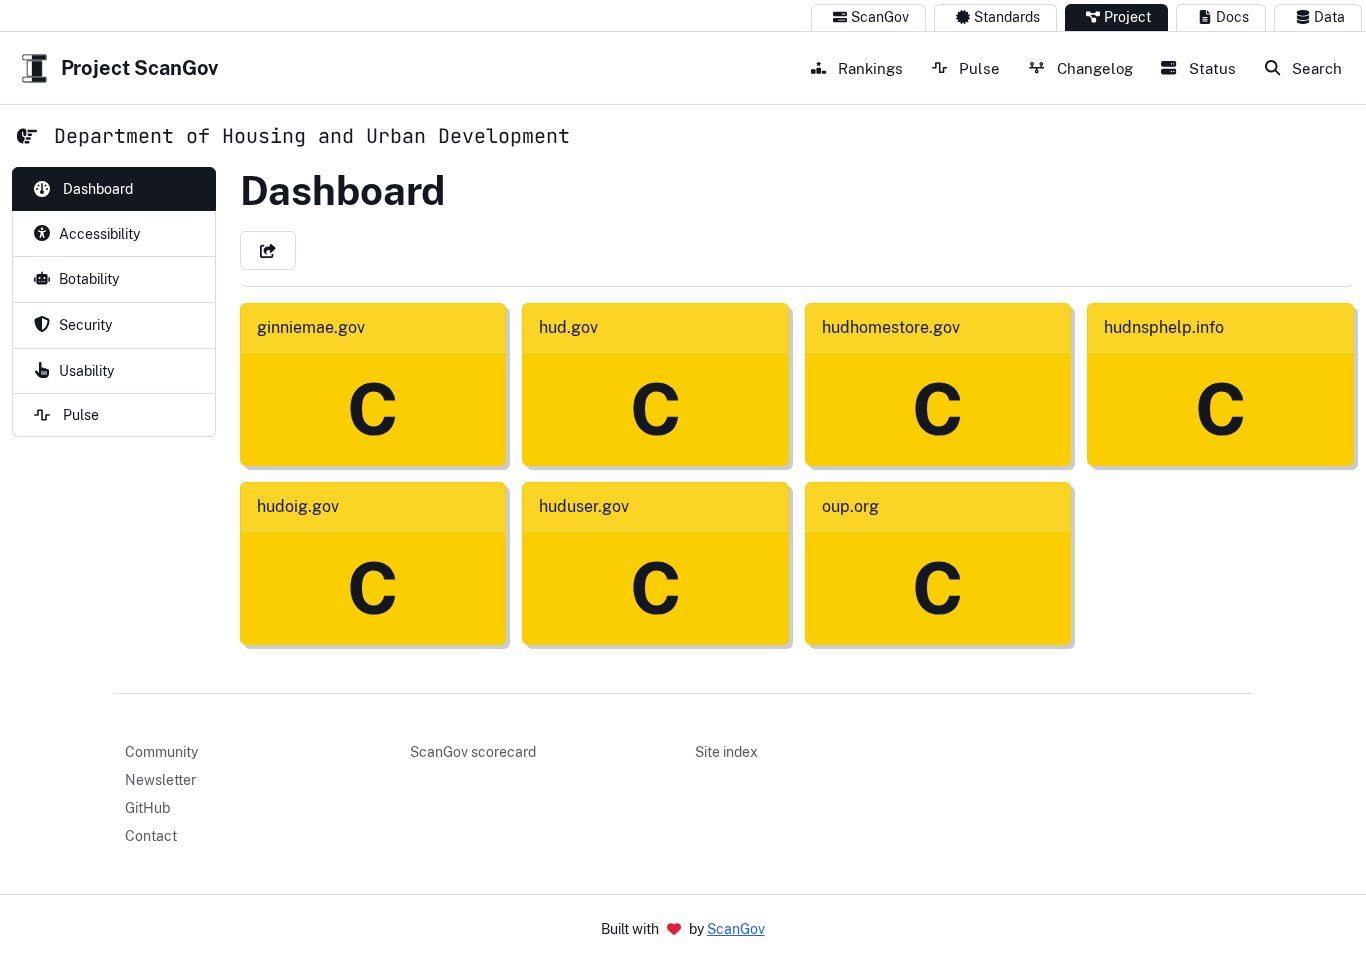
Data (1329, 17)
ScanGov (880, 17)
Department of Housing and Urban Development (312, 136)
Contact (151, 836)
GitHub (147, 808)
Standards (1007, 17)
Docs (1232, 17)
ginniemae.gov (311, 327)
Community (161, 752)
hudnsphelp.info (1164, 327)
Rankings (868, 68)
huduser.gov (584, 506)
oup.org (850, 506)
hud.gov (568, 327)
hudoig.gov (298, 506)
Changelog (1093, 68)
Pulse (977, 68)
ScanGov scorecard (473, 752)
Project (1127, 17)
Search (1315, 68)
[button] (268, 250)
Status (1210, 68)
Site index (726, 752)
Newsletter (160, 780)
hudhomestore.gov (891, 327)
